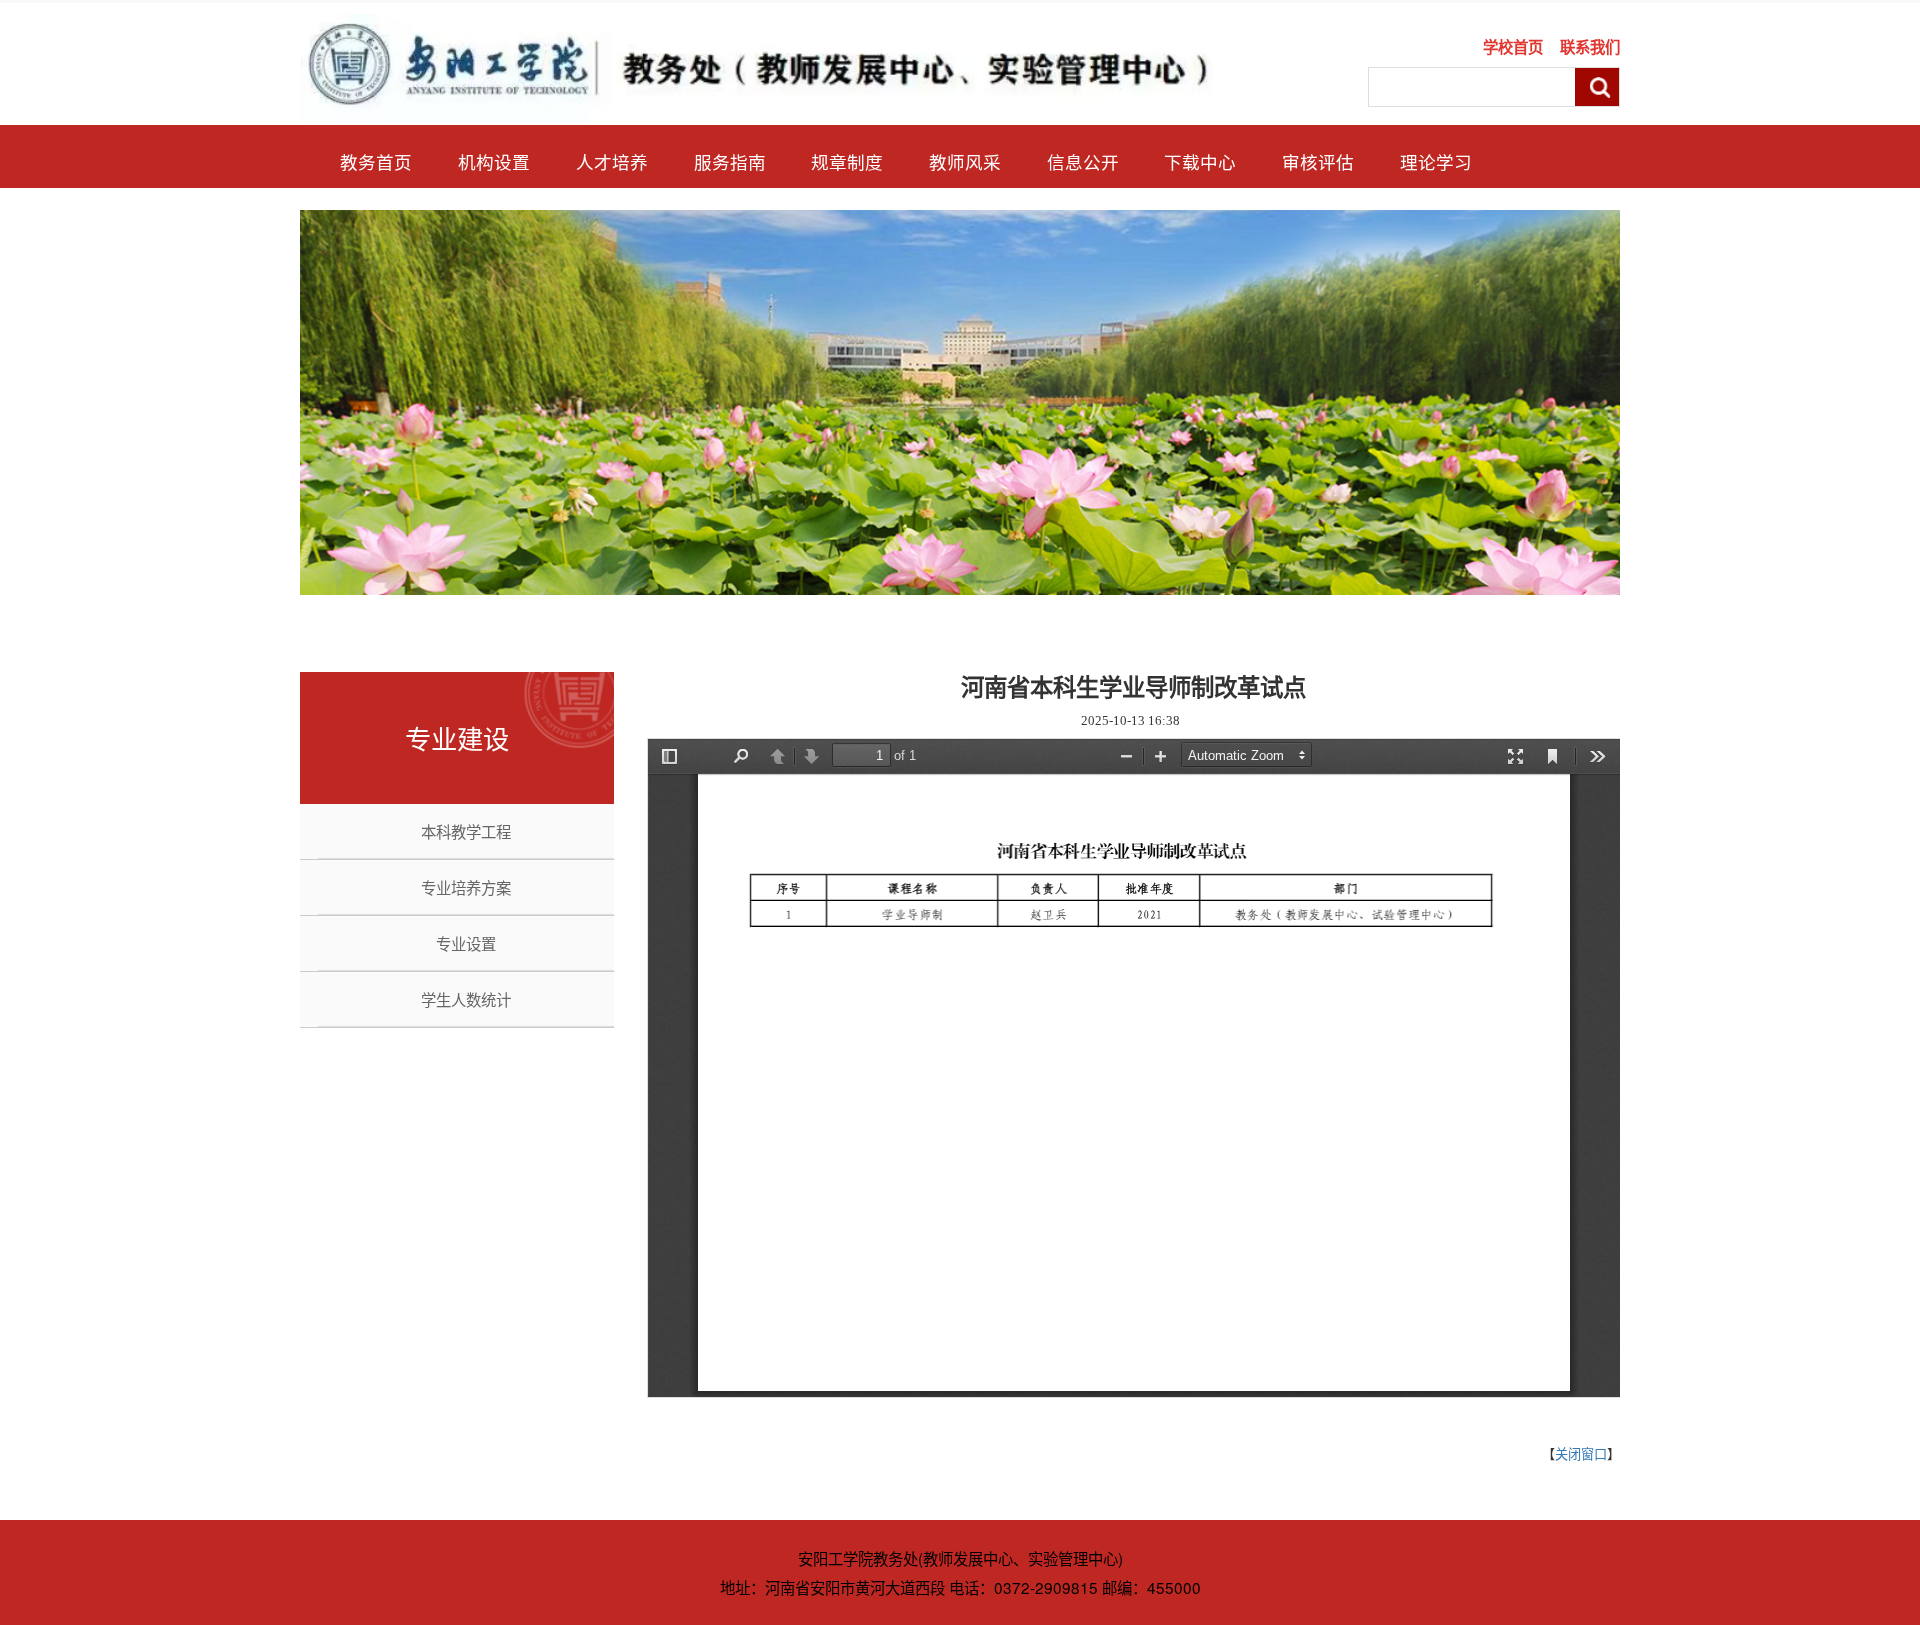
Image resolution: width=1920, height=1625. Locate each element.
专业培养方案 (466, 887)
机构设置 (494, 161)
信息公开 (1083, 161)
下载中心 (1200, 161)
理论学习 (1436, 161)
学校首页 (1513, 47)
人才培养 (612, 161)
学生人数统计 (466, 999)
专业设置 (466, 943)
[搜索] (1597, 87)
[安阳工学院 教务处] (774, 65)
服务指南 (730, 161)
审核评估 (1318, 161)
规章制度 (847, 161)
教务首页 (376, 161)
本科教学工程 (466, 831)
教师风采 (965, 161)
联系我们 (1590, 47)
